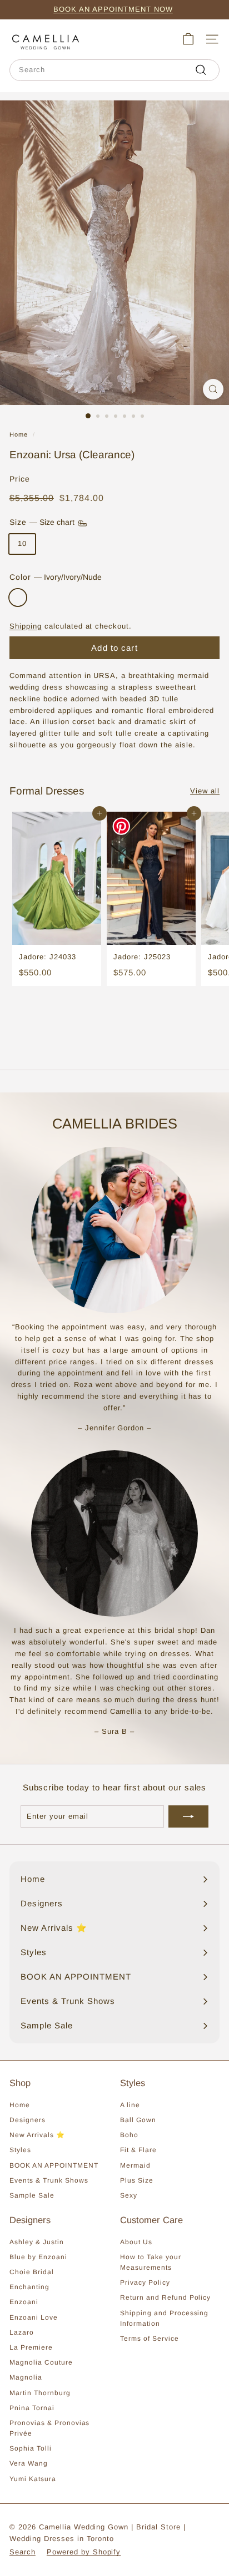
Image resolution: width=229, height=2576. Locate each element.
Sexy (129, 2195)
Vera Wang (29, 2463)
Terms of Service (150, 2339)
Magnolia (26, 2377)
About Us (136, 2242)
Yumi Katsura (33, 2479)
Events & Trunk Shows (49, 2180)
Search (23, 2552)
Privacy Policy (145, 2283)
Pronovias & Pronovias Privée (49, 2428)
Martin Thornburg (40, 2393)
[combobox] (114, 70)
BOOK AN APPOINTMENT (54, 2165)
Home (19, 434)
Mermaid (135, 2165)
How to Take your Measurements (151, 2262)
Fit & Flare (138, 2150)
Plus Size (137, 2180)
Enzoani (24, 2302)
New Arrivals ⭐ (37, 2135)
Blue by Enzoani (38, 2257)
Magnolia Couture (41, 2362)
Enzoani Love (34, 2317)
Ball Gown (138, 2120)
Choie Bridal (32, 2272)
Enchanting (29, 2287)
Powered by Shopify (84, 2552)
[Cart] (188, 39)
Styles (20, 2150)
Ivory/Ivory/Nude (18, 598)
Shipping (26, 626)
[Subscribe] (188, 1816)
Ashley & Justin (37, 2242)
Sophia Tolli (31, 2448)
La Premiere (31, 2347)
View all (205, 791)
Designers (28, 2120)
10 (22, 543)
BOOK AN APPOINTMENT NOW (113, 9)
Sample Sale (32, 2195)
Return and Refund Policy (165, 2297)
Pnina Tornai (32, 2408)
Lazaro (22, 2332)
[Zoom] (213, 389)
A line (130, 2105)
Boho (129, 2135)
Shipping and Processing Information (164, 2318)
